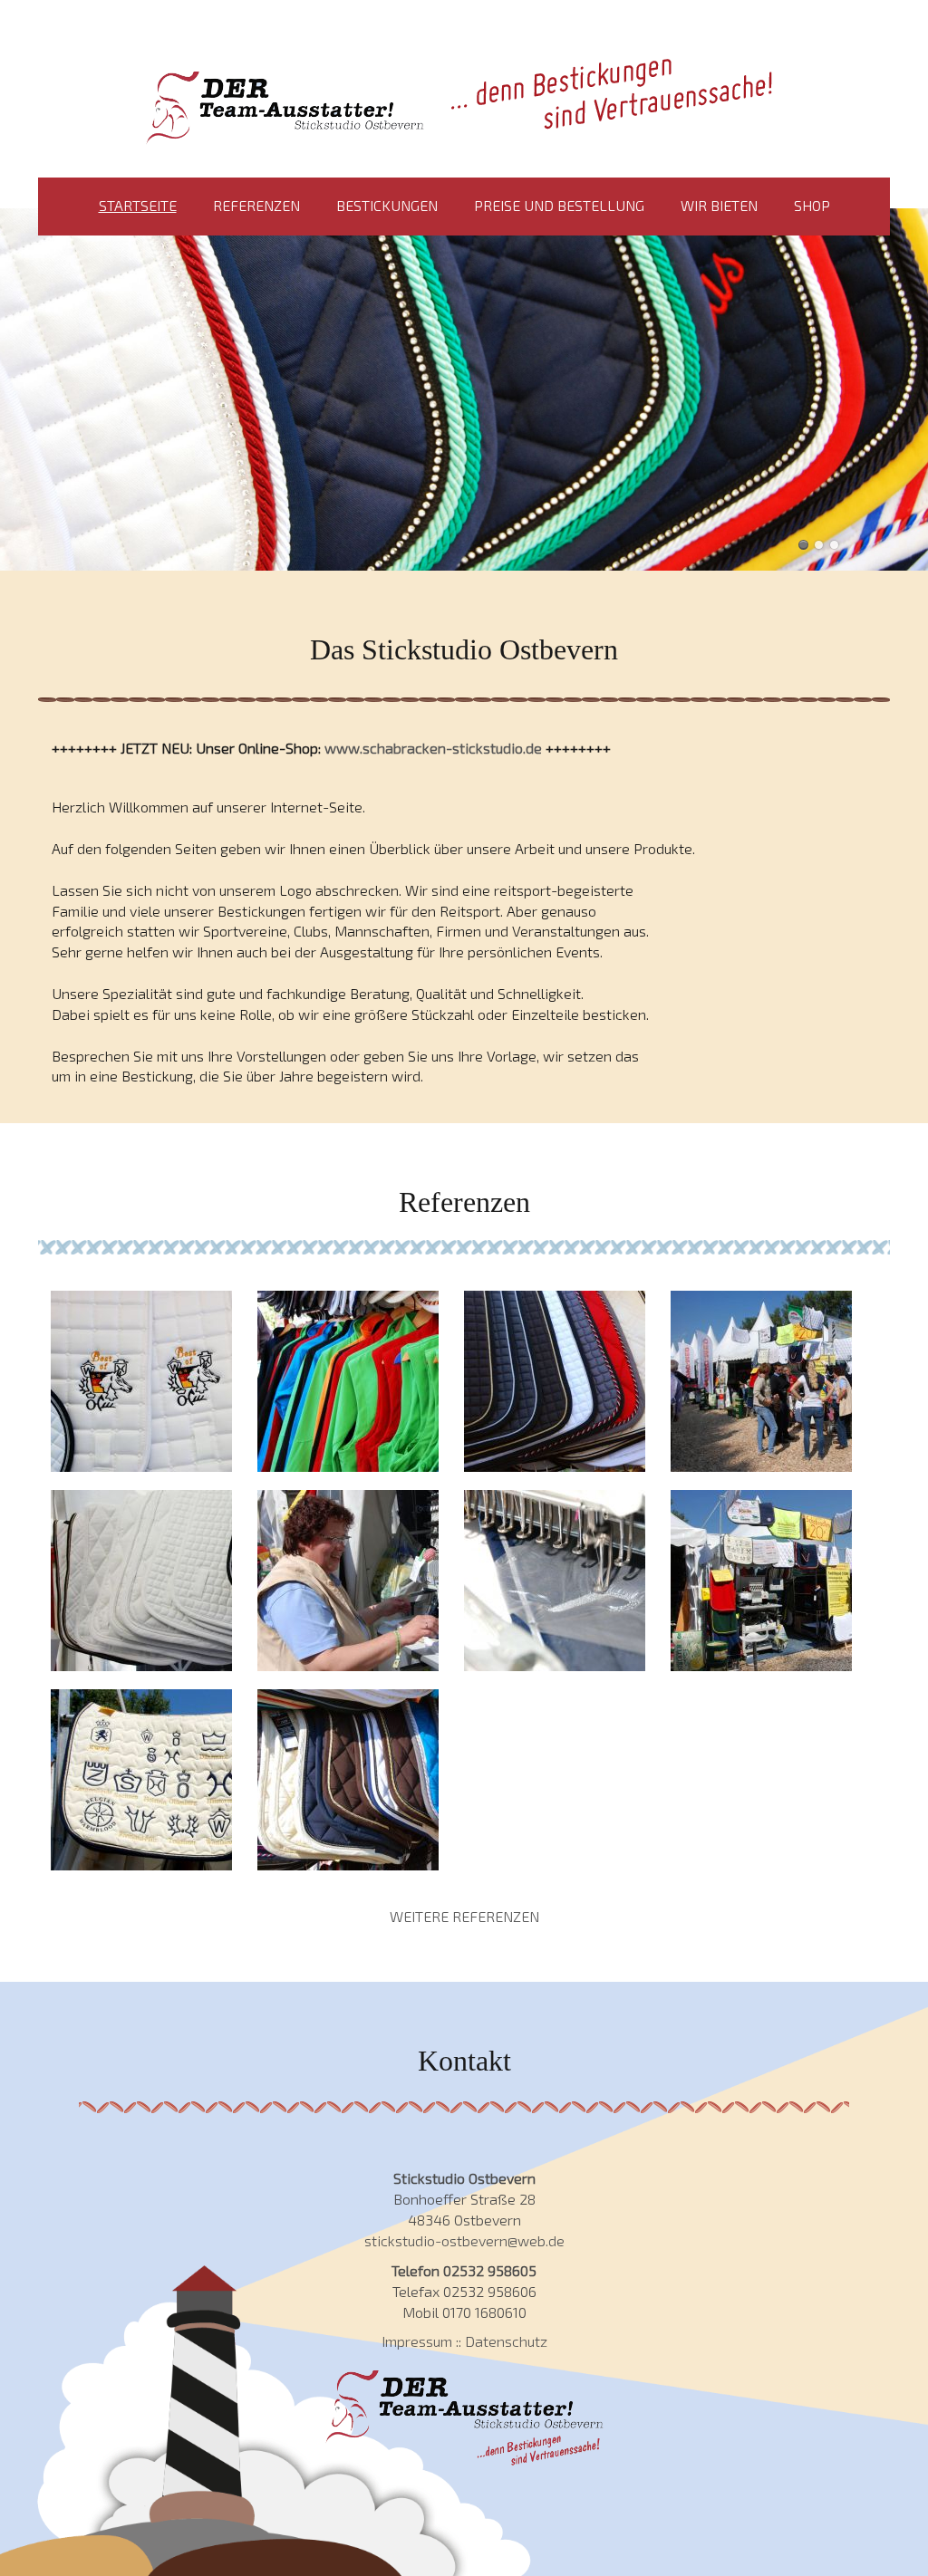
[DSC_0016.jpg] (348, 1381)
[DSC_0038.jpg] (348, 1581)
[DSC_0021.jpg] (141, 1381)
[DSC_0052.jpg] (555, 1581)
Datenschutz (506, 2341)
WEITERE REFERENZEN (464, 1916)
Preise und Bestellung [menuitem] (559, 205)
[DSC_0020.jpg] (141, 1581)
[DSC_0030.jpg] (348, 1780)
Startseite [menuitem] (138, 205)
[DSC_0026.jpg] (141, 1780)
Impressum (417, 2341)
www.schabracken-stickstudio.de (433, 748)
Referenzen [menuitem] (256, 205)
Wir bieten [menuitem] (719, 205)
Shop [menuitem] (812, 205)
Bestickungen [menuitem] (387, 205)
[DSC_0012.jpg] (555, 1381)
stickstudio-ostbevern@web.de (464, 2240)
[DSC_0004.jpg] (761, 1381)
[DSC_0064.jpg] (761, 1581)
